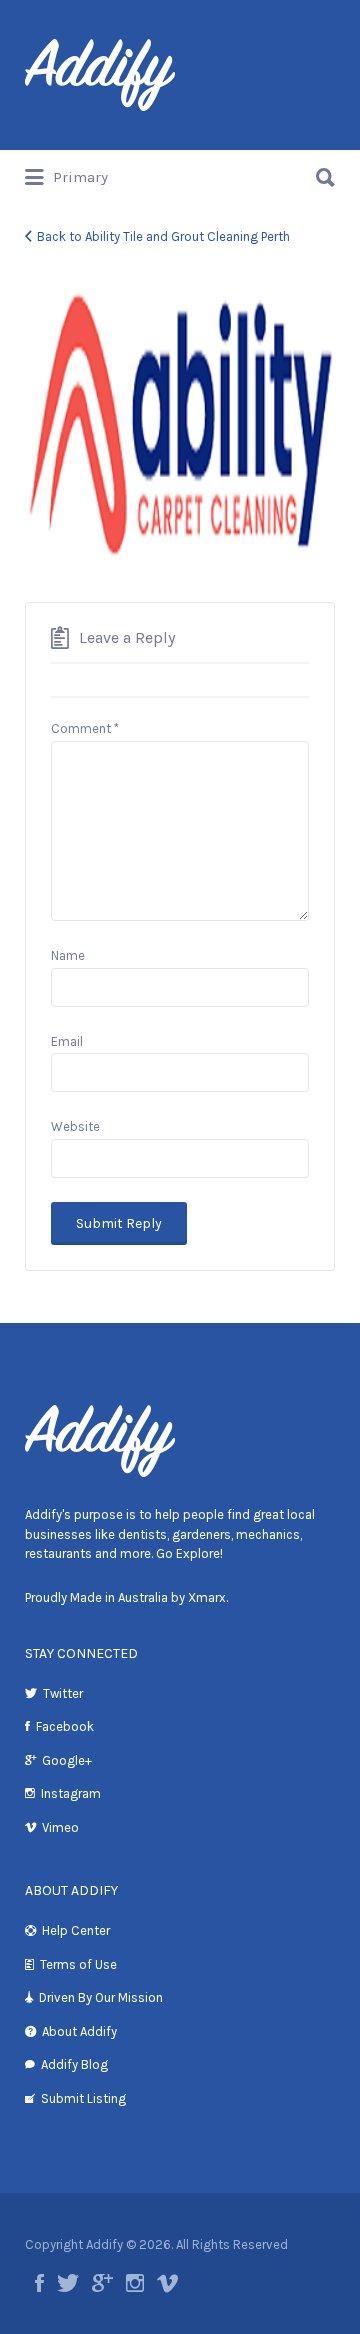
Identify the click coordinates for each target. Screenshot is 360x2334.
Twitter (63, 1693)
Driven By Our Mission (101, 1997)
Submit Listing (83, 2098)
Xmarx (207, 1597)
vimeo (167, 2283)
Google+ (67, 1760)
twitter (68, 2283)
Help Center (76, 1930)
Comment (85, 728)
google (102, 2283)
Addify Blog (74, 2064)
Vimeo (60, 1827)
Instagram (71, 1793)
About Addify (79, 2031)
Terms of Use (78, 1964)
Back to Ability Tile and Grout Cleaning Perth (163, 236)
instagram (135, 2283)
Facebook (65, 1726)
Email (67, 1041)
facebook (39, 2283)
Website (75, 1126)
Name (68, 955)
